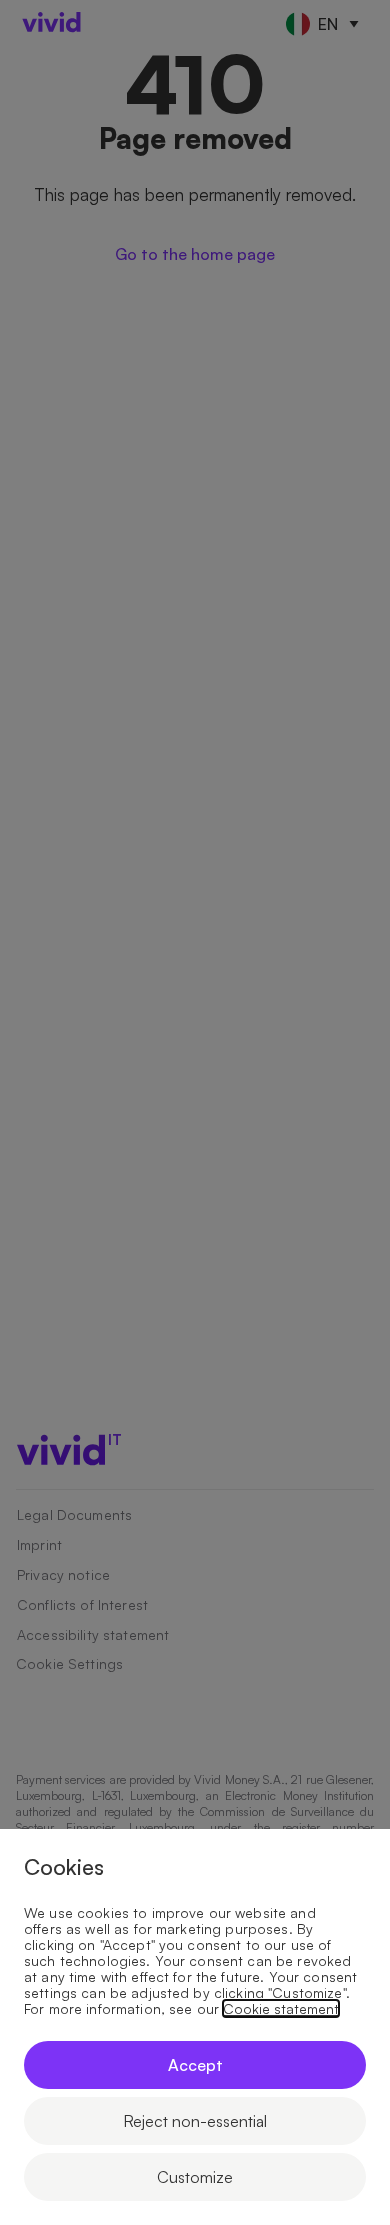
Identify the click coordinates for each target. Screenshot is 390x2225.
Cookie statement (281, 2009)
